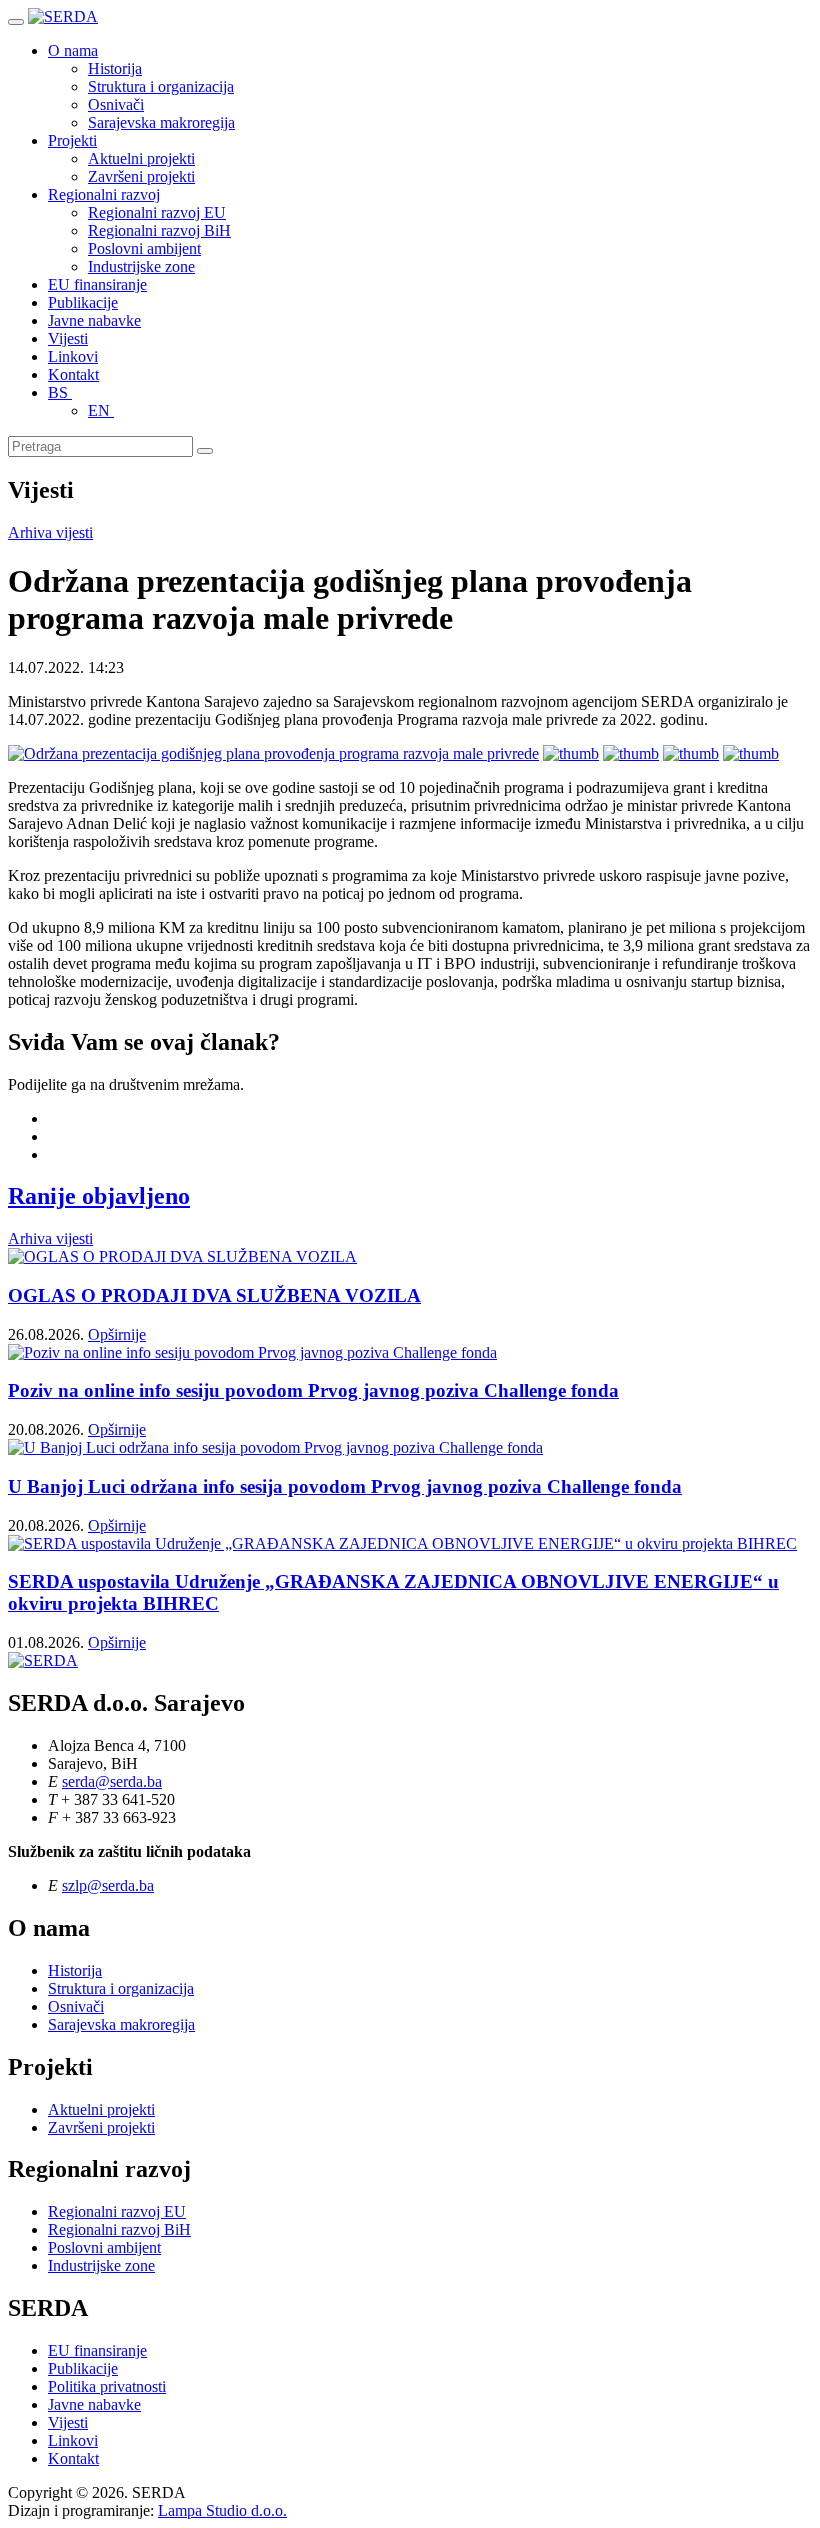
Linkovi (73, 356)
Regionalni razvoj (104, 194)
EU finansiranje (97, 284)
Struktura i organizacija (161, 86)
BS (60, 392)
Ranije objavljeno (99, 1196)
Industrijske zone (141, 266)
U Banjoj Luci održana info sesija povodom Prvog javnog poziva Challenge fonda (345, 1486)
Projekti (72, 140)
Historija (115, 68)
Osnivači (116, 104)
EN (101, 410)
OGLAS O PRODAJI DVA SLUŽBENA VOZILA (214, 1295)
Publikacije (83, 302)
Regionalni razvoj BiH (159, 230)
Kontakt (73, 374)
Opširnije (117, 1334)
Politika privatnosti (107, 2386)
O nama (73, 50)
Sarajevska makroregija (161, 122)
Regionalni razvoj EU (157, 212)
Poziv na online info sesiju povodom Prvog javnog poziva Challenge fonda (313, 1390)
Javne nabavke (94, 320)
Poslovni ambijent (144, 248)
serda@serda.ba (112, 1781)
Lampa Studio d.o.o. (222, 2510)
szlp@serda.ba (108, 1885)
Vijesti (68, 338)
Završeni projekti (141, 176)
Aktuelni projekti (141, 158)
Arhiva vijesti (50, 532)
